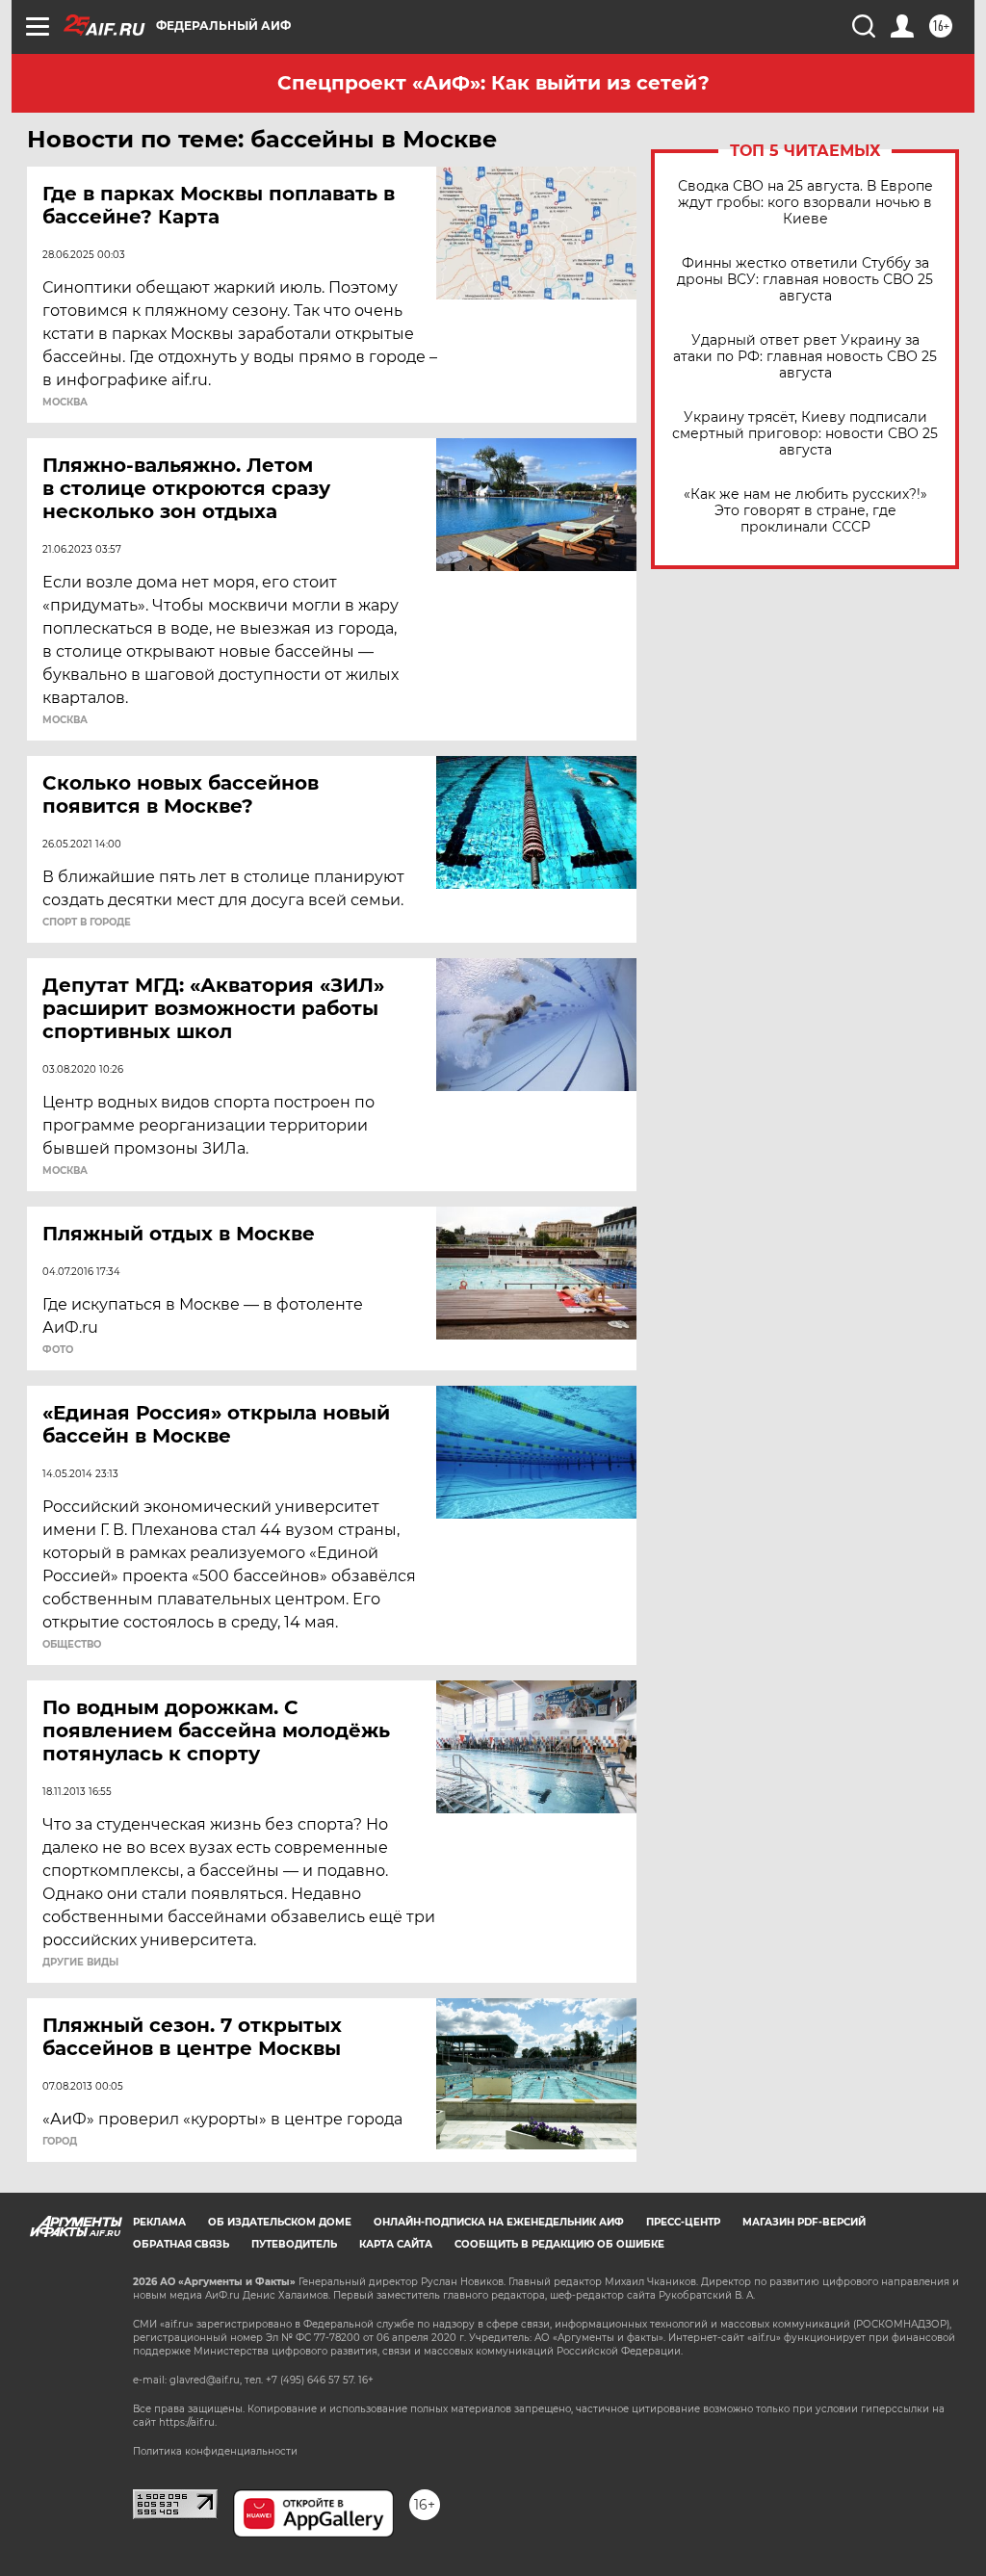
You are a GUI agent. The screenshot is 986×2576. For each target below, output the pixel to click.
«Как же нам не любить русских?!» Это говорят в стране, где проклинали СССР (805, 511)
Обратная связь (181, 2244)
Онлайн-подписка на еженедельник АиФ (499, 2222)
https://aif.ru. (188, 2422)
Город (60, 2142)
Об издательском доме (280, 2222)
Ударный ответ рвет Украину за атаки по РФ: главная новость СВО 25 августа (805, 357)
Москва (65, 403)
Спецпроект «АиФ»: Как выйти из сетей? (493, 83)
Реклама (159, 2222)
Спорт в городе (87, 923)
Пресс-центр (683, 2222)
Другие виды (80, 1963)
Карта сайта (396, 2244)
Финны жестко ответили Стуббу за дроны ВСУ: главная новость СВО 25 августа (805, 280)
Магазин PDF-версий (804, 2222)
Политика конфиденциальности (215, 2451)
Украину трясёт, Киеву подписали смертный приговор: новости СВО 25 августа (805, 434)
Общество (72, 1645)
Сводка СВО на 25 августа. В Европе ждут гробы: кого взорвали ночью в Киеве (805, 203)
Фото (58, 1350)
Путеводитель (294, 2244)
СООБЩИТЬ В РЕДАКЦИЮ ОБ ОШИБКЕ (559, 2244)
